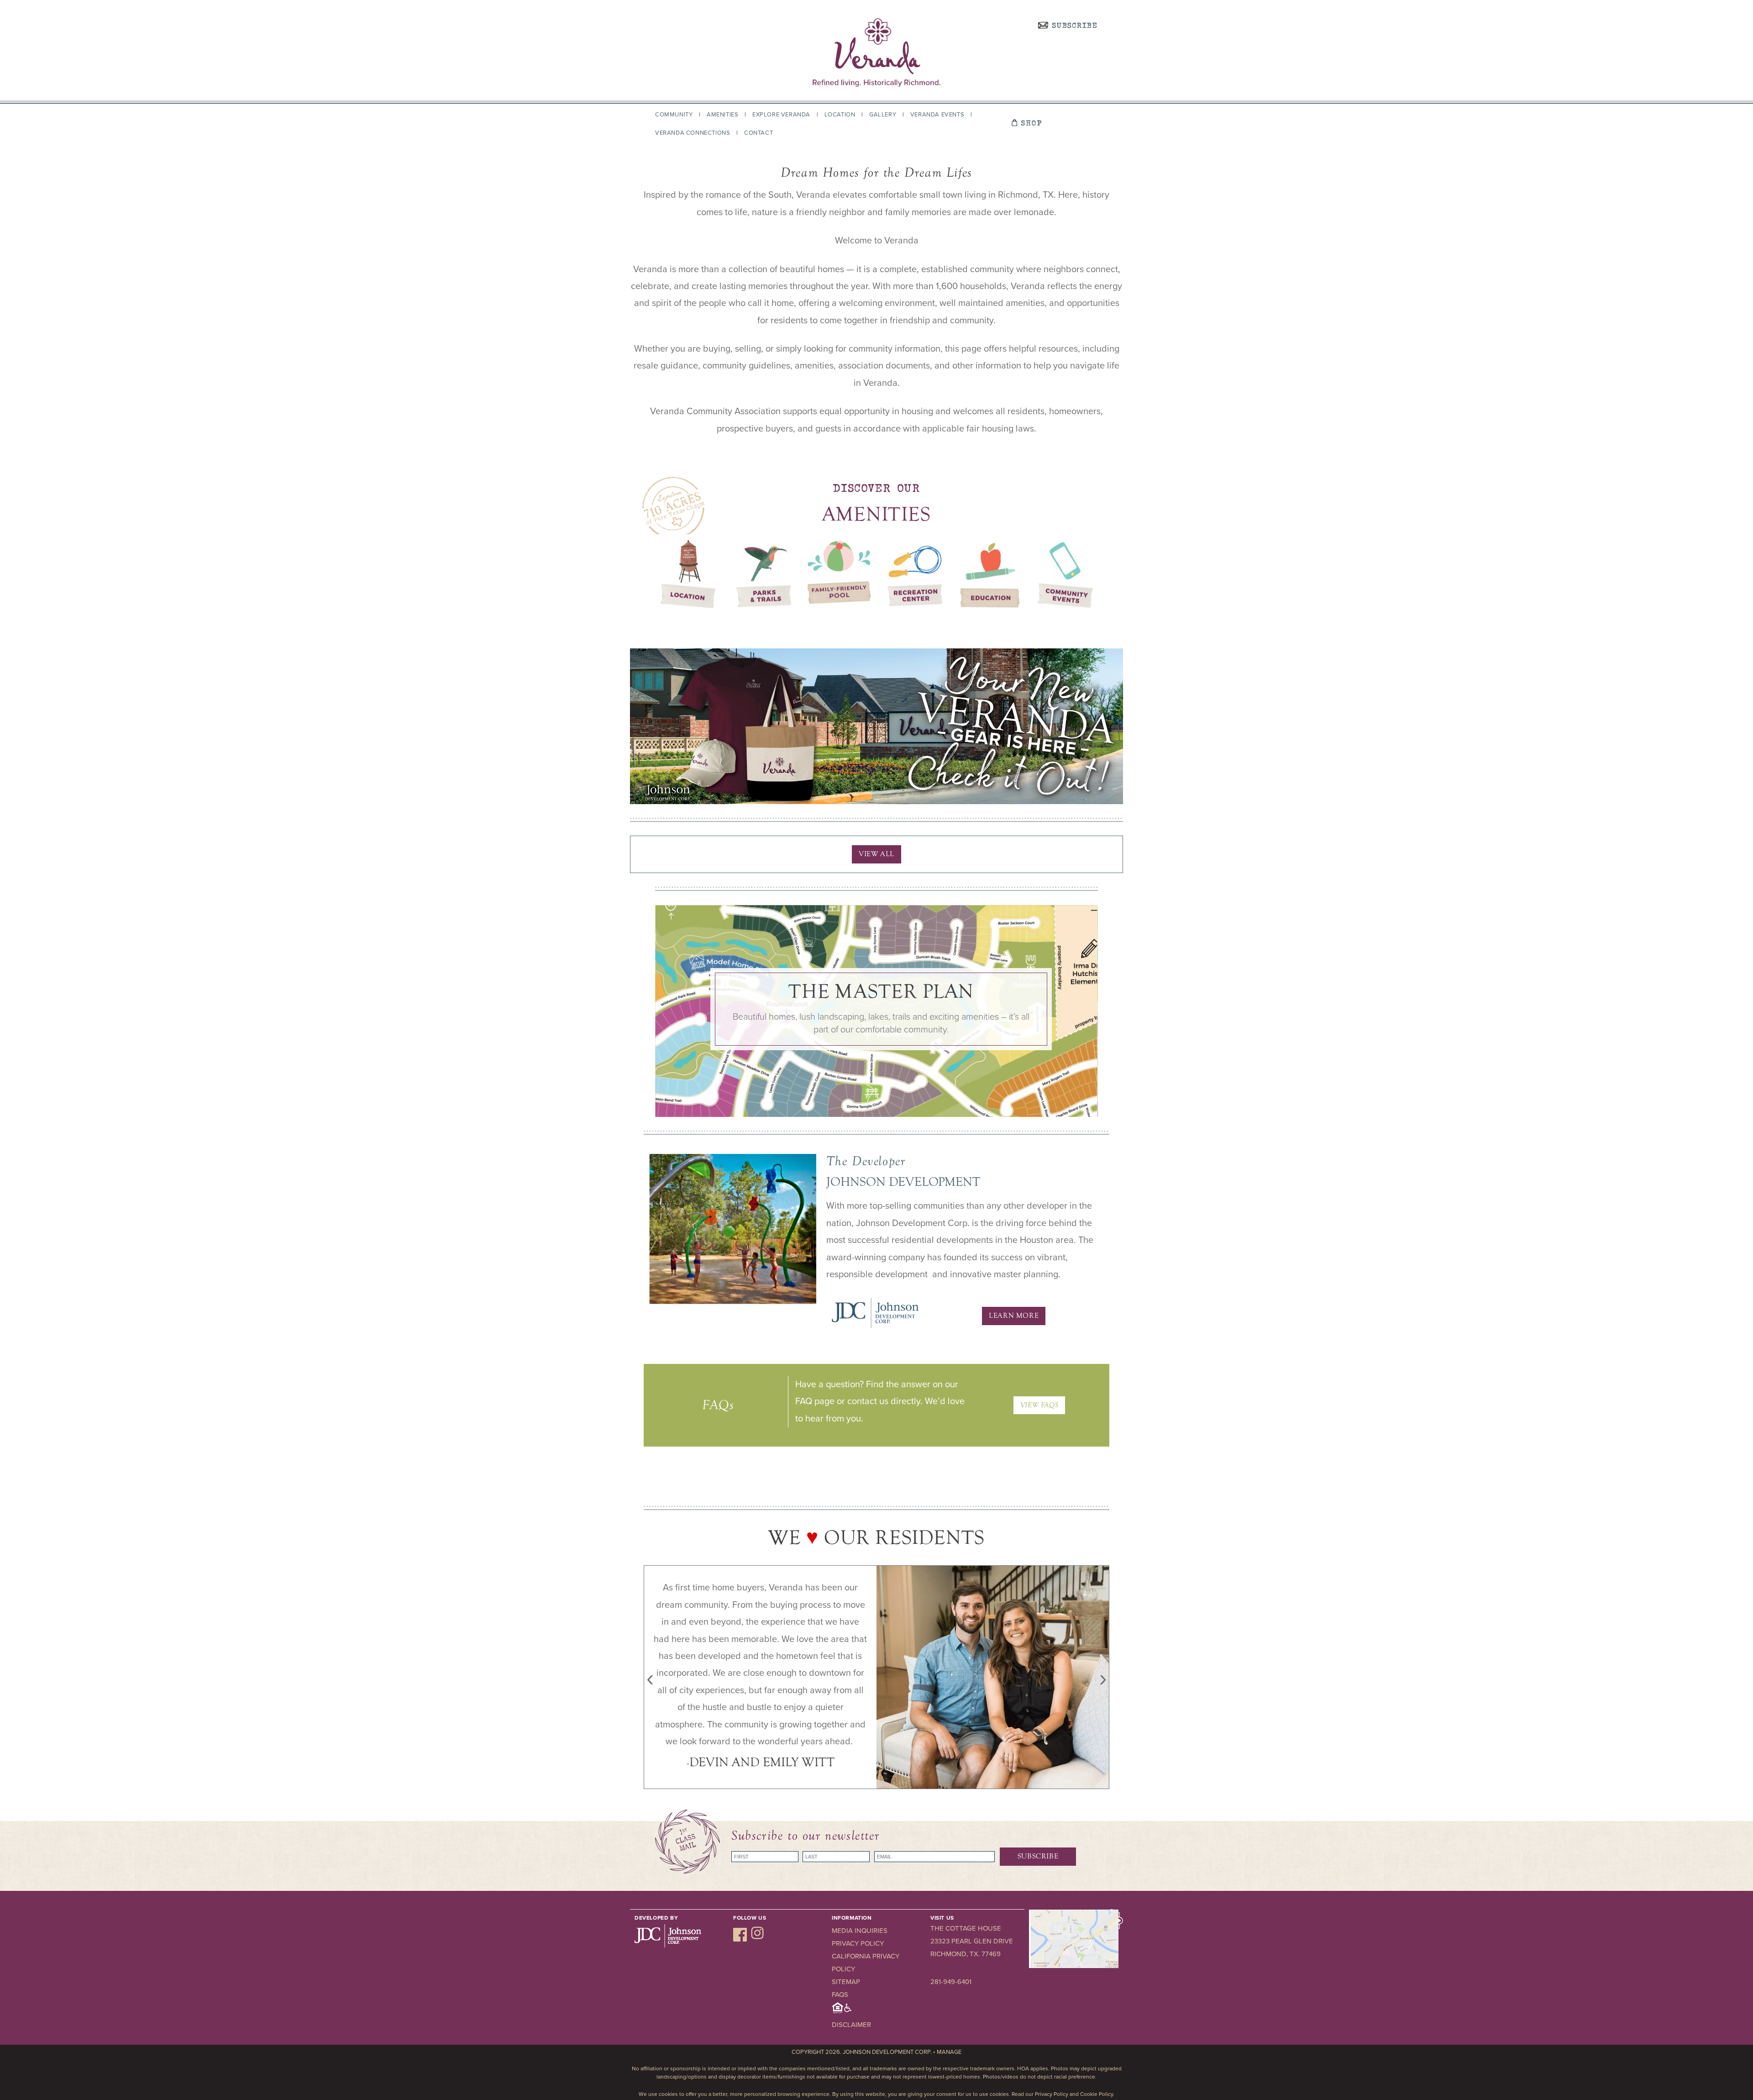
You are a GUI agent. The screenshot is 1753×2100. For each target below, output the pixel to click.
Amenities (722, 115)
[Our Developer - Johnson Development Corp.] (875, 1327)
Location (840, 115)
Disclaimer (851, 2025)
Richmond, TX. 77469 (966, 1954)
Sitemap (846, 1982)
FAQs (840, 1995)
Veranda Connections (693, 133)
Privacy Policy (858, 1943)
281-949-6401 (951, 1982)
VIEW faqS (1039, 1405)
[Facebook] (741, 1939)
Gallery (883, 115)
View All (876, 854)
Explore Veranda (781, 115)
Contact (758, 133)
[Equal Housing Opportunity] (842, 2012)
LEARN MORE (1014, 1316)
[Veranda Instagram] (757, 1939)
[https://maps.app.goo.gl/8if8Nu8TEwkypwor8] (1074, 1966)
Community (674, 115)
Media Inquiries (860, 1931)
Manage (949, 2052)
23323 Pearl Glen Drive (972, 1941)
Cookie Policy (1097, 2094)
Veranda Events (937, 115)
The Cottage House (966, 1928)
